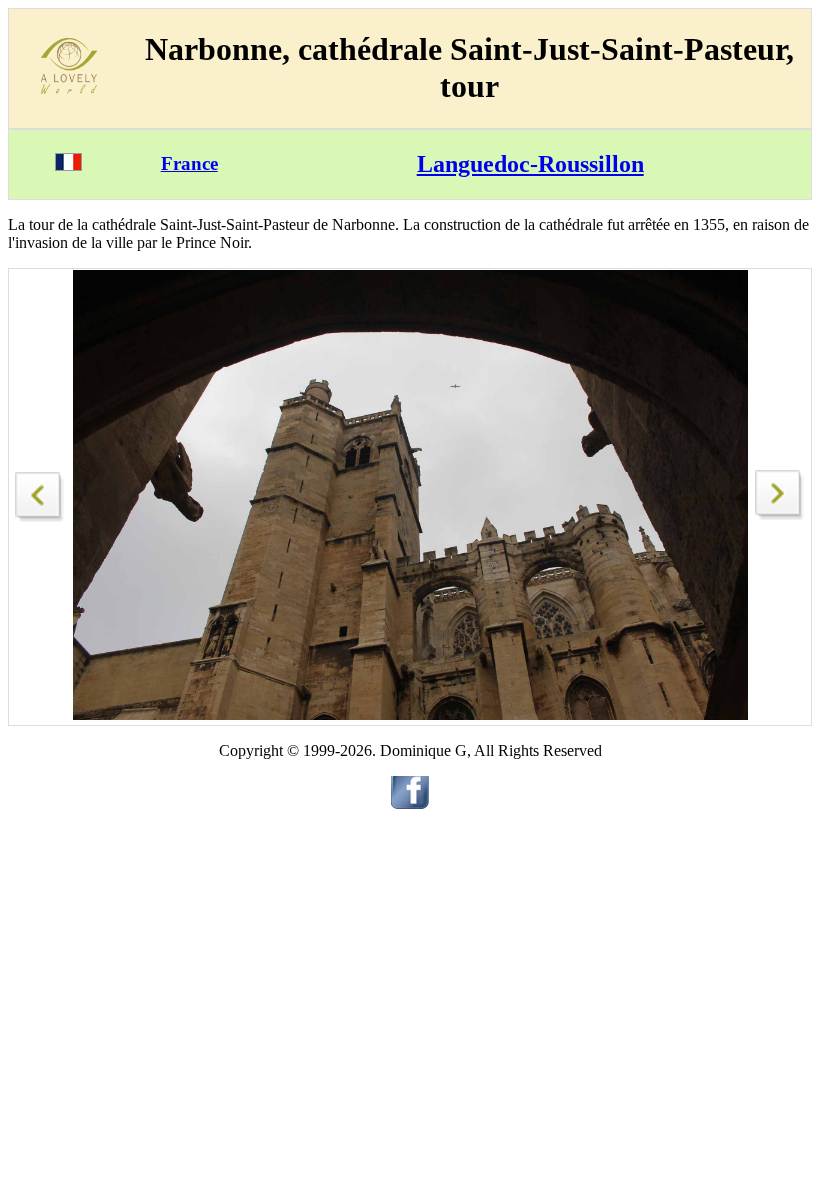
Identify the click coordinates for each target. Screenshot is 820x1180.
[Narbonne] (40, 491)
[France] (68, 165)
